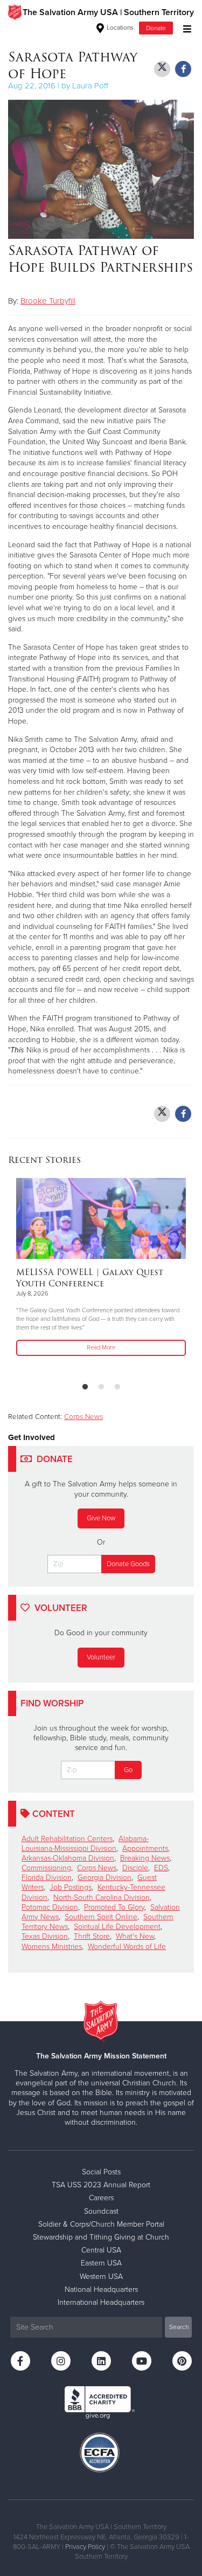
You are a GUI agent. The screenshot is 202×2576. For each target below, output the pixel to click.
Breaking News (145, 1858)
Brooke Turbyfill (48, 301)
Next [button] (35, 1276)
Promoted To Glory (114, 1907)
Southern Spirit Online (101, 1917)
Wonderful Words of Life (127, 1947)
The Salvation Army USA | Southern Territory (108, 12)
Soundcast (101, 2211)
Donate (156, 28)
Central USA (101, 2250)
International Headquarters (101, 2302)
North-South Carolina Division (102, 1897)
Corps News (83, 1417)
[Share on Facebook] (183, 69)
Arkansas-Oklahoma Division (68, 1858)
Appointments (145, 1848)
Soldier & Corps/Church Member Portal (101, 2224)
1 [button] (85, 1387)
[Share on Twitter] (162, 69)
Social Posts (101, 2172)
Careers (101, 2198)
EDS (161, 1868)
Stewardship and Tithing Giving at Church (101, 2237)
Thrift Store (92, 1936)
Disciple (135, 1868)
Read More (101, 1348)
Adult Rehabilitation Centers (67, 1839)
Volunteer (101, 1657)
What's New (135, 1936)
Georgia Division (105, 1878)
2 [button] (101, 1387)
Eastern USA (101, 2263)
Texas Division (45, 1936)
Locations (119, 27)
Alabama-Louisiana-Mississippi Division (85, 1844)
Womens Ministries (52, 1947)
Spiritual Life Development (117, 1927)
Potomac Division (50, 1907)
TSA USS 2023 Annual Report (101, 2185)
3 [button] (117, 1387)
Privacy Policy (85, 2547)
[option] (101, 1268)
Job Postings (71, 1887)
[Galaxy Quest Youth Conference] (101, 1218)
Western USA (101, 2277)
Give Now (101, 1518)
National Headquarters (101, 2289)
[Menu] (184, 28)
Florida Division (47, 1878)
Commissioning (46, 1868)
